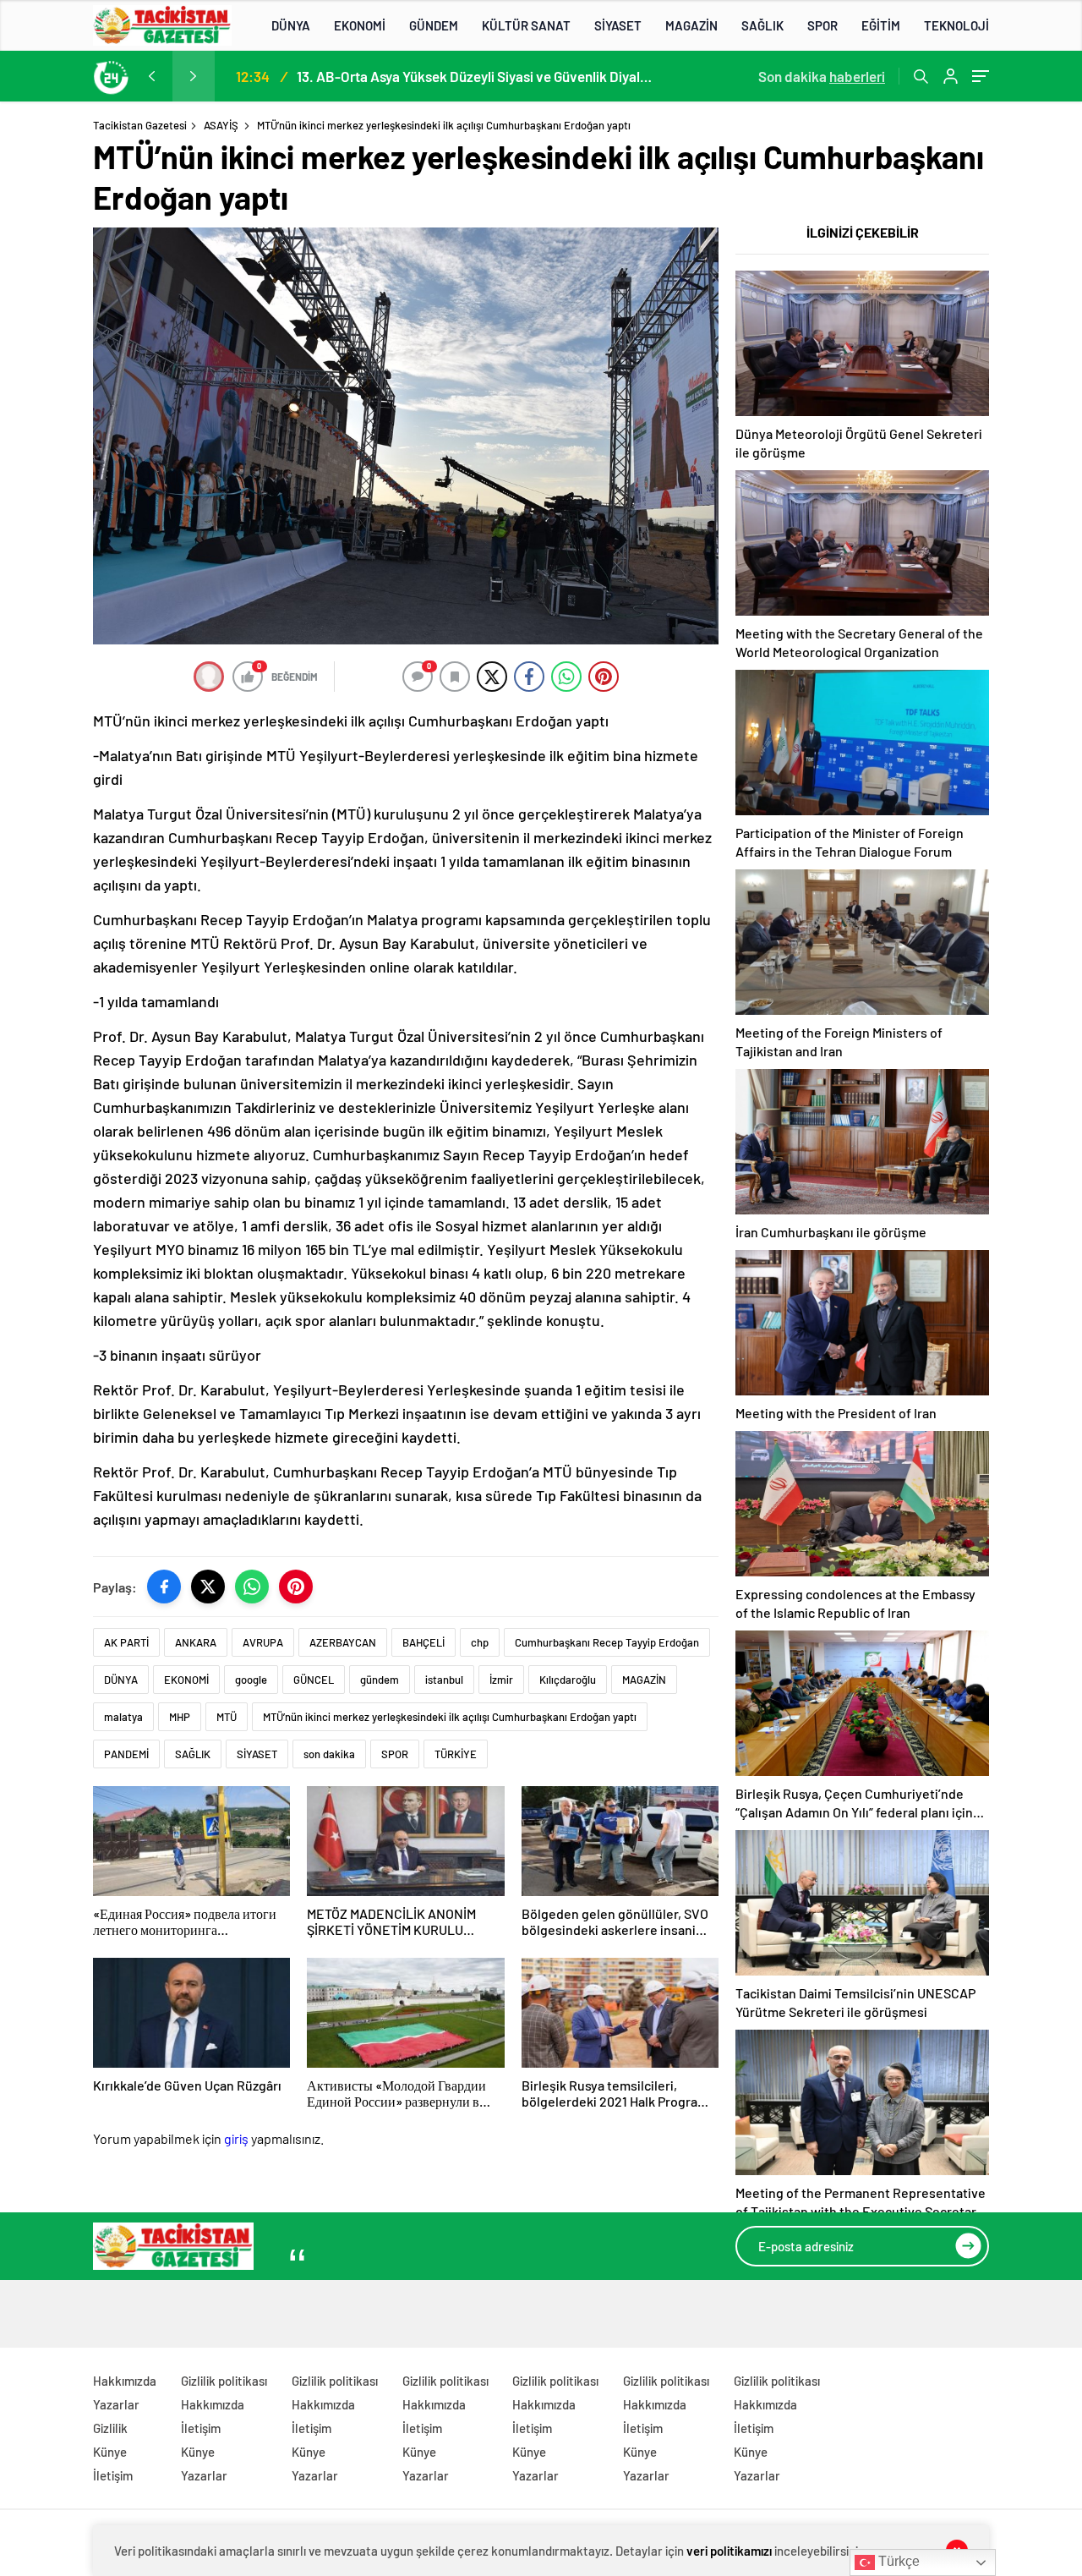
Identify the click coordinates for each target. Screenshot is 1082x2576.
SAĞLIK (762, 25)
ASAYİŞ (221, 125)
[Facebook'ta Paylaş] (164, 1587)
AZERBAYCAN (343, 1642)
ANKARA (196, 1642)
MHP (180, 1717)
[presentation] (151, 76)
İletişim (113, 2475)
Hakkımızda (125, 2381)
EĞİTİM (881, 25)
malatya (123, 1717)
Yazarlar (116, 2404)
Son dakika (822, 76)
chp (480, 1642)
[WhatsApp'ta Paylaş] (252, 1587)
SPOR (822, 25)
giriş (236, 2138)
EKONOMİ (360, 25)
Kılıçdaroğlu (568, 1680)
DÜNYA (291, 25)
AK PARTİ (126, 1642)
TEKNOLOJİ (956, 25)
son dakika (329, 1754)
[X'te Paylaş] (208, 1587)
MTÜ (227, 1717)
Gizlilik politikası (224, 2381)
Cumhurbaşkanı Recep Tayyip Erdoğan (607, 1642)
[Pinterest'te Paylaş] (296, 1587)
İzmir (501, 1680)
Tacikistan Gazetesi (140, 125)
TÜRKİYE (456, 1754)
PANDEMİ (126, 1754)
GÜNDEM (434, 25)
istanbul (444, 1680)
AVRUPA (263, 1642)
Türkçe (897, 2561)
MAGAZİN (691, 25)
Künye (110, 2452)
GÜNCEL (314, 1680)
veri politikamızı (729, 2551)
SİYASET (618, 25)
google (251, 1680)
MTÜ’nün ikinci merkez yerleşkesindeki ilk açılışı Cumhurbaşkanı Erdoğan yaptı (450, 1717)
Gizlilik (110, 2428)
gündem (380, 1680)
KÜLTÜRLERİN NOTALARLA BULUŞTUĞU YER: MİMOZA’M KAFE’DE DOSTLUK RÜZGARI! (473, 76)
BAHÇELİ (424, 1642)
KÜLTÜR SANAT (526, 25)
